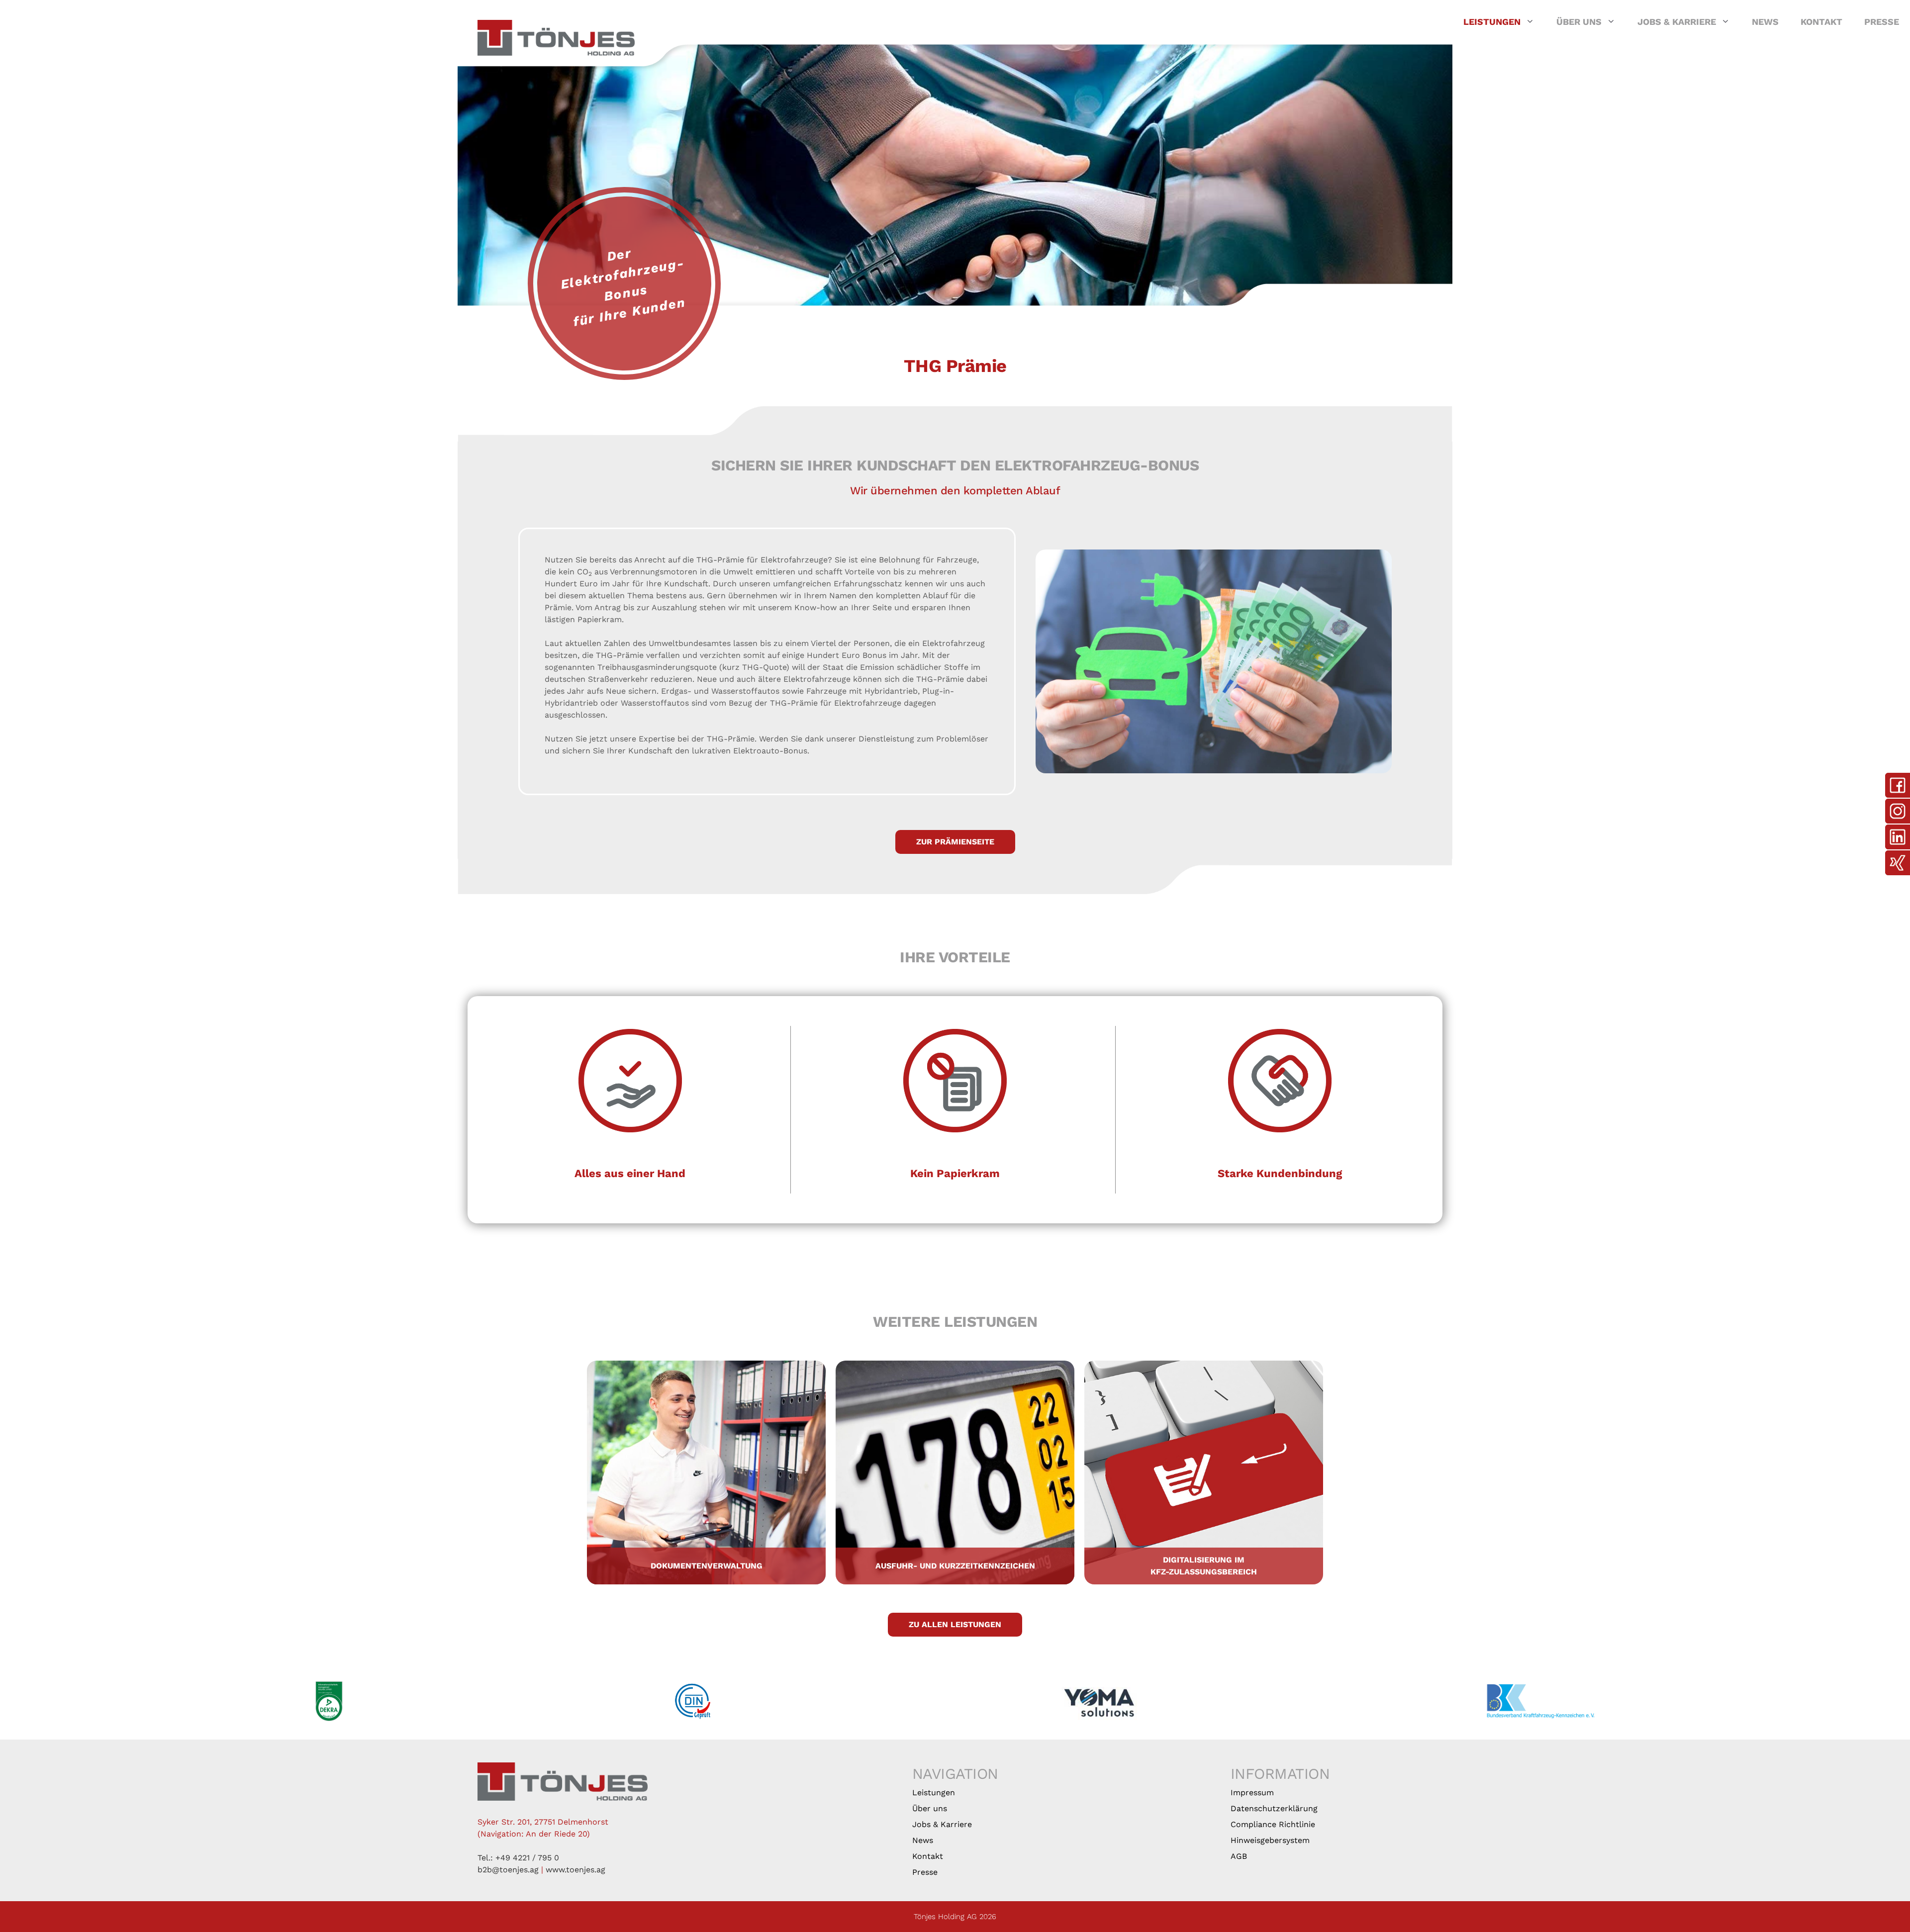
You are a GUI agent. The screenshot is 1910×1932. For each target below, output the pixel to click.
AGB (1239, 1856)
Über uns (1579, 22)
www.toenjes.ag (575, 1870)
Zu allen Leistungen (955, 1624)
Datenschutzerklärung (1274, 1808)
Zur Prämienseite (955, 842)
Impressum (1252, 1793)
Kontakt (1821, 22)
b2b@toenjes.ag (508, 1870)
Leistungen (1492, 22)
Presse (1882, 22)
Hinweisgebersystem (1270, 1840)
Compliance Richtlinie (1273, 1824)
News (1765, 22)
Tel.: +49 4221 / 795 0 (518, 1858)
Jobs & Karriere (1677, 22)
